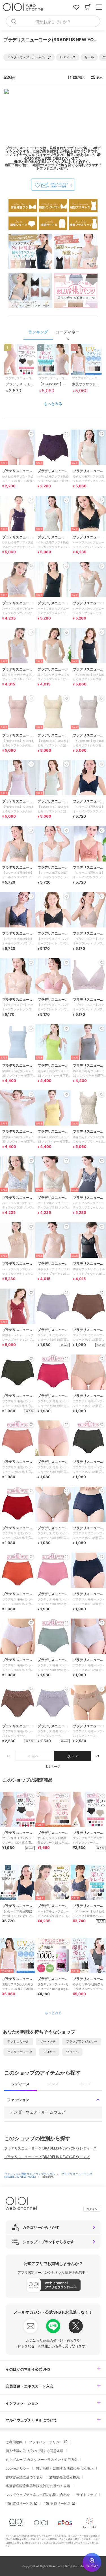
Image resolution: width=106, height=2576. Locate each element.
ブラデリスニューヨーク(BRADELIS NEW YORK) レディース (50, 2148)
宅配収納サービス (57, 2503)
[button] (29, 57)
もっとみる (53, 404)
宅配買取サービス (19, 2503)
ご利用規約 (14, 2442)
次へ (71, 1756)
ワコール (72, 2052)
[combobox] (53, 21)
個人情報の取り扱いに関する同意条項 (34, 2451)
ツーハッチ (48, 2041)
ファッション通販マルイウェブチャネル (30, 2174)
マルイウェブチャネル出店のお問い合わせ (38, 2495)
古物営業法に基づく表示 (24, 2477)
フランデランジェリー (82, 2041)
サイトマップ (86, 2495)
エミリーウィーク (20, 2052)
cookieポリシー (18, 2468)
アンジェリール (18, 2041)
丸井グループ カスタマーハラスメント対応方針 (42, 2460)
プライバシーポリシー (46, 2442)
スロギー (49, 2052)
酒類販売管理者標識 (64, 2477)
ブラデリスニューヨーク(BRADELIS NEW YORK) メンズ (47, 2157)
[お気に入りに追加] (31, 1796)
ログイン (92, 2209)
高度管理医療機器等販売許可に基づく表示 (38, 2486)
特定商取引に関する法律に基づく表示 (65, 2468)
